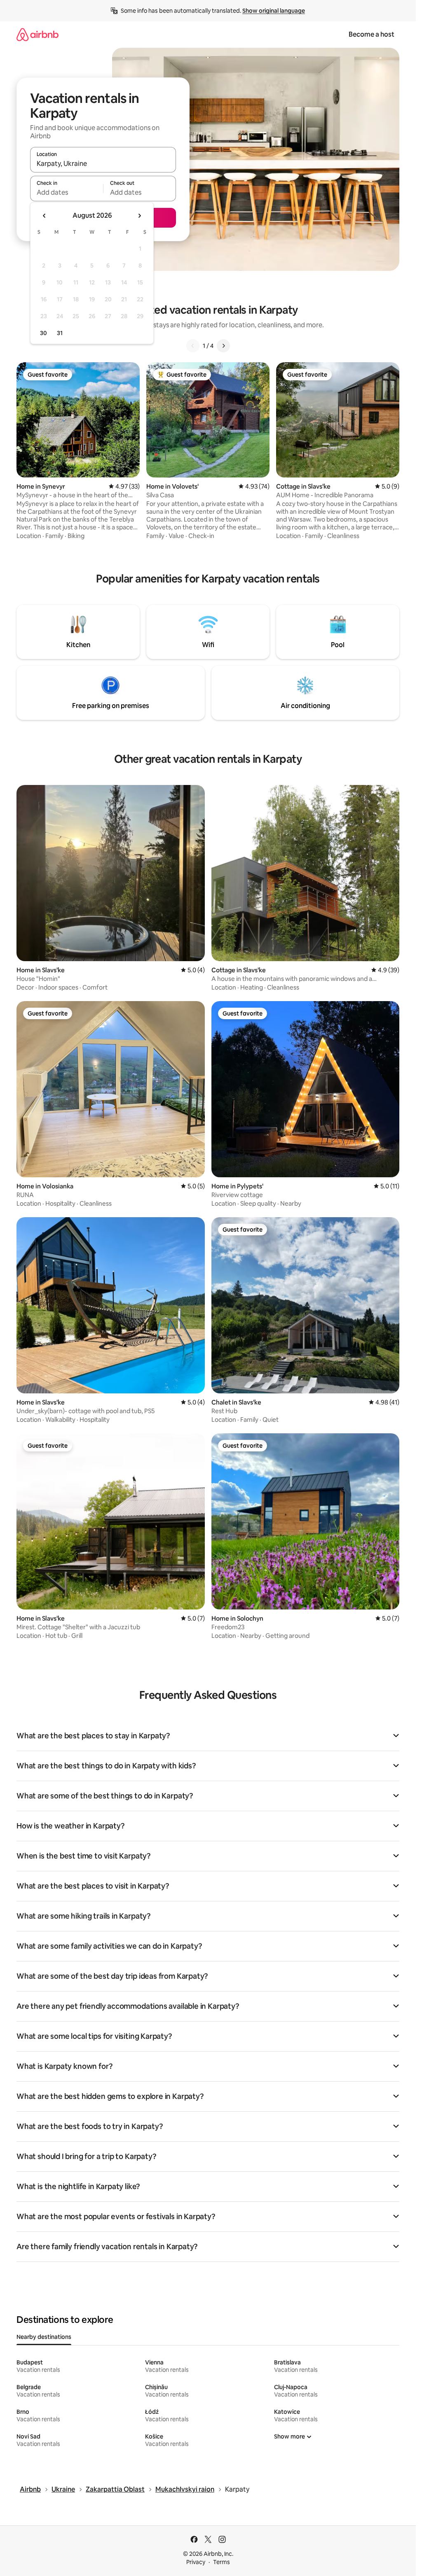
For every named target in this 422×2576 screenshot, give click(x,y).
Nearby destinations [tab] (44, 2337)
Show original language (274, 11)
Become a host (372, 34)
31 (60, 333)
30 (43, 333)
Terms (222, 2562)
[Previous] (193, 346)
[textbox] (67, 192)
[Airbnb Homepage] (38, 34)
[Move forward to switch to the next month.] (139, 216)
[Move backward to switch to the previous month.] (45, 216)
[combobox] (103, 163)
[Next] (223, 346)
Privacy (196, 2562)
